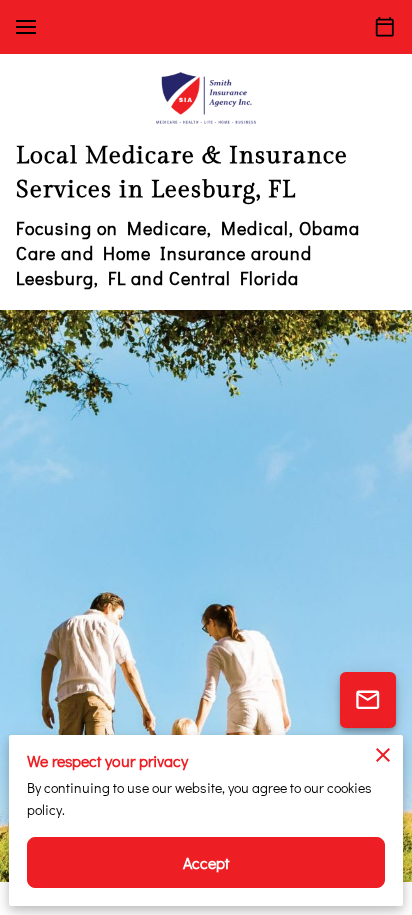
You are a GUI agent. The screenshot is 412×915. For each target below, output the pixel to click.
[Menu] (26, 27)
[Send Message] (368, 700)
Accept (206, 862)
